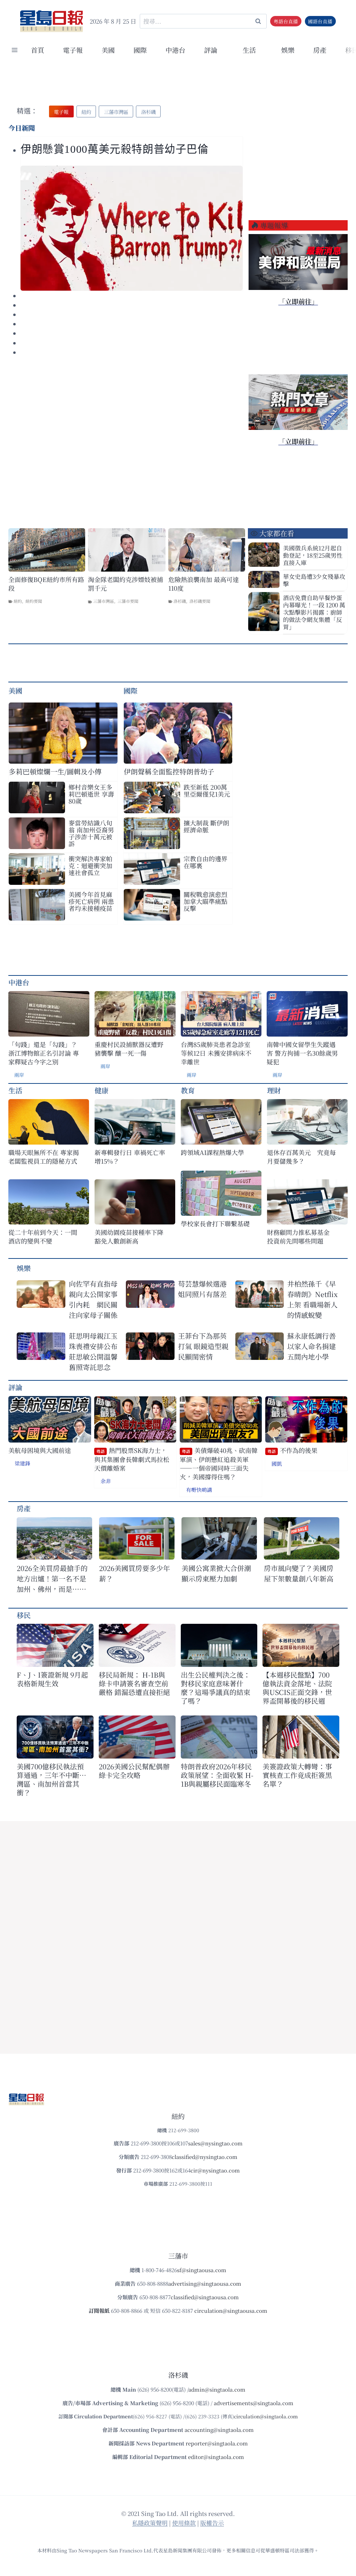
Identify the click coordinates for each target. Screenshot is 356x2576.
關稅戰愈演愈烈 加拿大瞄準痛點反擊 (205, 901)
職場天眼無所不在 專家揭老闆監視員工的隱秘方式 (44, 1157)
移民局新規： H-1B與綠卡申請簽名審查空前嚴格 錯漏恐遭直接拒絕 (134, 1683)
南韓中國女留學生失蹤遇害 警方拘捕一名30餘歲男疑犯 (302, 1053)
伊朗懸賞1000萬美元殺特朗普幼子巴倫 (115, 149)
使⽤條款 (184, 2523)
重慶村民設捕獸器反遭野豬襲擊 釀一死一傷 (129, 1049)
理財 (274, 1090)
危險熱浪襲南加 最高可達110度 (204, 584)
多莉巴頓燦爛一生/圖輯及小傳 (55, 771)
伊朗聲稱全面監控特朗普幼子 (169, 771)
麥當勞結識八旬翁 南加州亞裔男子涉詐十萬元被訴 (91, 833)
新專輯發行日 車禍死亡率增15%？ (130, 1157)
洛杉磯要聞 (200, 601)
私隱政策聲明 (150, 2523)
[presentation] (132, 228)
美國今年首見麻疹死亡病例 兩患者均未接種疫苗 (91, 901)
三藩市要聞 (128, 601)
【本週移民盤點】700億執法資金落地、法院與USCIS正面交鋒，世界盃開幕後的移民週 (297, 1688)
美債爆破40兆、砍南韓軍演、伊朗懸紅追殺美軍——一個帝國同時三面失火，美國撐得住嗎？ (219, 1464)
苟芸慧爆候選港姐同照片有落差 (202, 1289)
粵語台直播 (286, 21)
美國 (108, 50)
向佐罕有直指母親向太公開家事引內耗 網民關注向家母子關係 (93, 1299)
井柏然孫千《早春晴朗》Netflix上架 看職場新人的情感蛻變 (312, 1299)
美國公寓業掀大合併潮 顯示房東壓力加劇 (219, 1573)
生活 (15, 1090)
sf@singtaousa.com (202, 2270)
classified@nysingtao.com (205, 2157)
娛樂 (288, 50)
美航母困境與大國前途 (40, 1450)
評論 (15, 1387)
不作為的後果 (292, 1450)
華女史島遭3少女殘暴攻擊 (314, 580)
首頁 (38, 50)
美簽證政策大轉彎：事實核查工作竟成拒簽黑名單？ (297, 1775)
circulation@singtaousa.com (231, 2311)
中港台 (175, 50)
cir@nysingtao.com (215, 2170)
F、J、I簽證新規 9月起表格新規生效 (52, 1679)
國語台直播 (320, 21)
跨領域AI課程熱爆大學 (212, 1152)
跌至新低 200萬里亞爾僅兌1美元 (207, 790)
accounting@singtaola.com (219, 2430)
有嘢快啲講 (199, 1490)
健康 (102, 1090)
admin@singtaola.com (217, 2389)
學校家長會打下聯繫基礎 (215, 1224)
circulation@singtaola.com (266, 2416)
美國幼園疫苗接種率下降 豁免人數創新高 (129, 1237)
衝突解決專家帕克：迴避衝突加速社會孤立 (90, 865)
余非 (106, 1481)
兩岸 (19, 1075)
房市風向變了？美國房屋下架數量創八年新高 (299, 1573)
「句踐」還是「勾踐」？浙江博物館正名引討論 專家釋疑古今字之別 (44, 1053)
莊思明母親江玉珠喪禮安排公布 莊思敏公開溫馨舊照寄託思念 (93, 1351)
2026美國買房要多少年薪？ (135, 1573)
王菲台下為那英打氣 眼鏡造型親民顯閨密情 (203, 1346)
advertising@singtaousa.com (205, 2283)
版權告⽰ (212, 2523)
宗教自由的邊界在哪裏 (205, 862)
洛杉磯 (180, 601)
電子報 (73, 50)
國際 (140, 50)
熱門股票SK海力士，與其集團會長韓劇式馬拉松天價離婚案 (132, 1459)
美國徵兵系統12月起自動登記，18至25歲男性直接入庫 (313, 555)
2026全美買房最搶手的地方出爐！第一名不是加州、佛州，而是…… (52, 1578)
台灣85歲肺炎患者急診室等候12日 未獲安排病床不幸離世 (216, 1053)
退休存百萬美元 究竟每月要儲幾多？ (301, 1157)
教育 (188, 1090)
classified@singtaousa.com (205, 2297)
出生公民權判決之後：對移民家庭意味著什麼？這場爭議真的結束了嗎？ (216, 1688)
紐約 (18, 601)
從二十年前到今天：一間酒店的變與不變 (43, 1237)
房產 (320, 50)
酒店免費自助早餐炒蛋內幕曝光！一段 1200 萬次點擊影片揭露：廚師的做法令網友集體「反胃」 (314, 612)
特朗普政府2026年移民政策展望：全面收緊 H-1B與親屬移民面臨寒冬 (217, 1775)
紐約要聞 (34, 601)
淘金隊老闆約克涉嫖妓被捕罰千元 (126, 584)
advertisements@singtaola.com (254, 2403)
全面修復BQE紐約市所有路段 (46, 584)
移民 (24, 1615)
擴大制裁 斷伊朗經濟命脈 (206, 826)
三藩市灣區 (104, 601)
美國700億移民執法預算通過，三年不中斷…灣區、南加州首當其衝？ (51, 1779)
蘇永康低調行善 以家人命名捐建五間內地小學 (311, 1346)
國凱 (277, 1464)
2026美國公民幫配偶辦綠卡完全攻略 (134, 1771)
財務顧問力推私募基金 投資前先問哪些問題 (301, 1237)
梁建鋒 (22, 1463)
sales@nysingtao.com (215, 2143)
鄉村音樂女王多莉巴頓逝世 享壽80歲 (91, 794)
